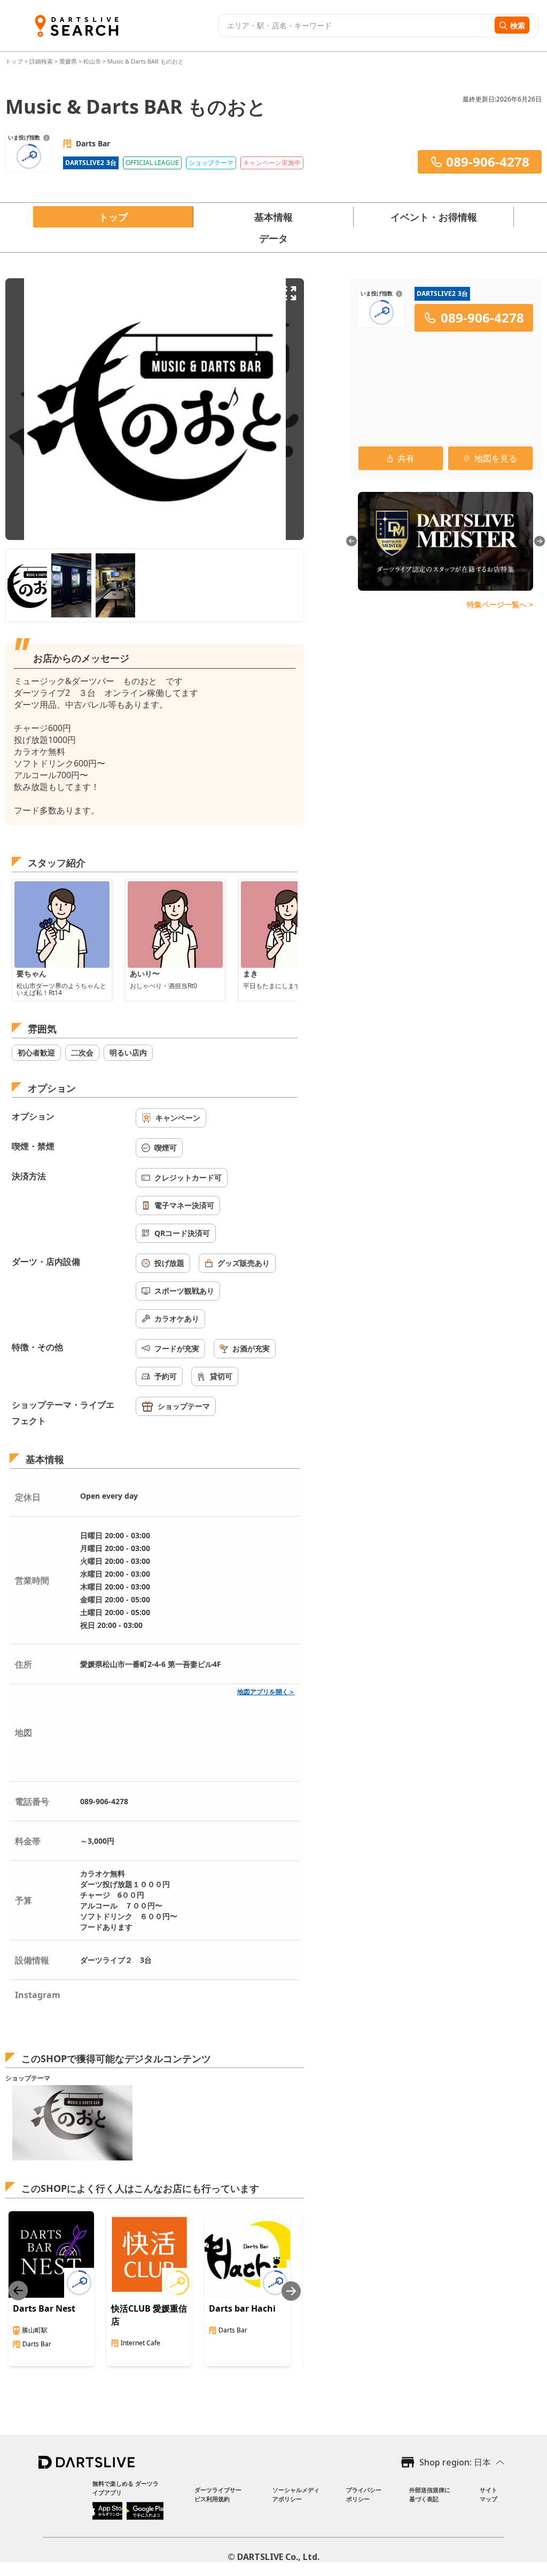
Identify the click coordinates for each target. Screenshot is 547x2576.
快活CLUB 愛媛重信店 (149, 2315)
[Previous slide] (18, 2291)
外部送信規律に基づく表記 (430, 2494)
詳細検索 (42, 61)
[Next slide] (291, 2291)
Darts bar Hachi (242, 2308)
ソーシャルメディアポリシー (296, 2494)
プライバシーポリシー (364, 2494)
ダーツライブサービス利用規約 (218, 2494)
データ (273, 238)
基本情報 (273, 217)
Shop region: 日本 (455, 2462)
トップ (15, 61)
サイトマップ (489, 2494)
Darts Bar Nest (44, 2308)
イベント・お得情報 (434, 217)
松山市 (92, 61)
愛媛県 (68, 61)
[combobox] (355, 26)
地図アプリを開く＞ (266, 1692)
